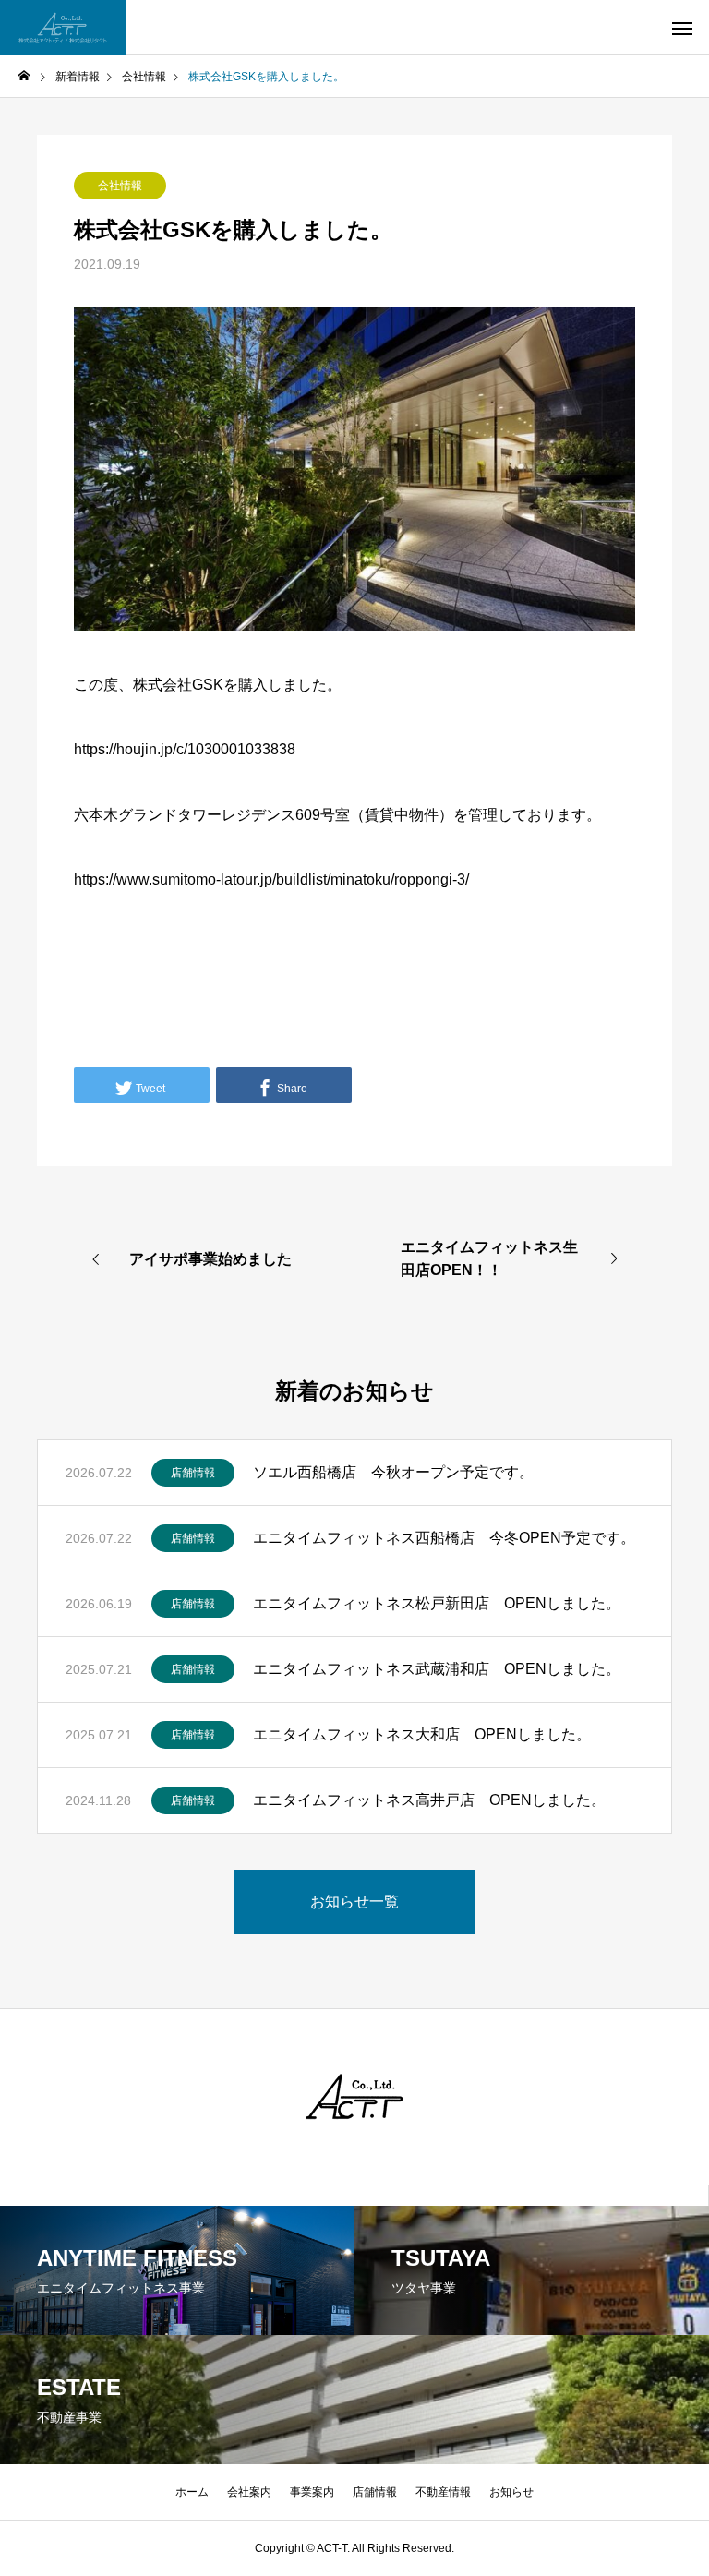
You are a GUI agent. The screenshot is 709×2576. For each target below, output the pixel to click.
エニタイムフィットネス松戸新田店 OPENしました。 (437, 1603)
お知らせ (511, 2492)
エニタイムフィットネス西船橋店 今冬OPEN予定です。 (444, 1538)
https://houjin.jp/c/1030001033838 (185, 749)
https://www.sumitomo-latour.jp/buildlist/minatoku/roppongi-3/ (271, 879)
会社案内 (249, 2492)
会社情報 (120, 186)
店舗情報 (193, 1473)
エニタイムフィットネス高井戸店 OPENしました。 (429, 1800)
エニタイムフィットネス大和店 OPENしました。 (422, 1734)
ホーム (192, 2492)
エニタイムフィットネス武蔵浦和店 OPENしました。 (437, 1669)
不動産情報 (443, 2492)
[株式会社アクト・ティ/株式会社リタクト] (63, 28)
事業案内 (312, 2492)
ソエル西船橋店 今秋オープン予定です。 (401, 1472)
